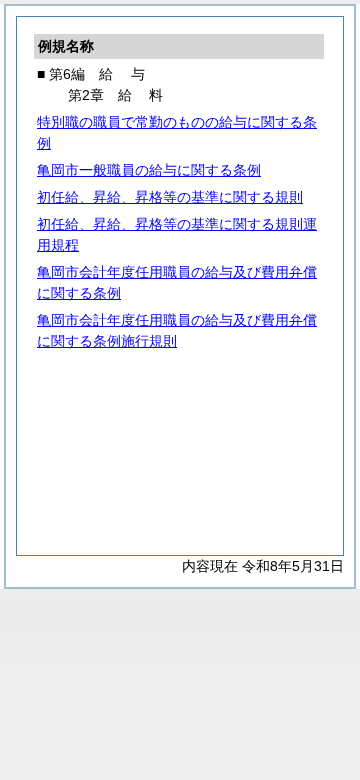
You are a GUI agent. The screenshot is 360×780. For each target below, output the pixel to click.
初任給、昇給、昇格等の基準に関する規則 (170, 197)
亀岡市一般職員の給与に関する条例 (149, 170)
